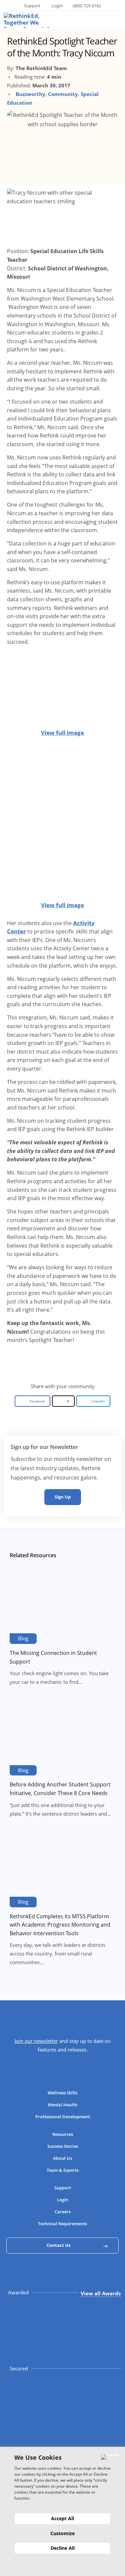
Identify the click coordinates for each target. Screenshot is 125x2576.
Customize (62, 2533)
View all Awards (101, 2293)
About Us (62, 2158)
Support (32, 6)
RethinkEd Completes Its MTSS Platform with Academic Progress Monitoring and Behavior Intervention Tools (60, 1925)
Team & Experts (63, 2170)
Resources (63, 2134)
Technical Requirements (62, 2224)
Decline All (63, 2548)
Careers (63, 2212)
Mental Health (62, 2105)
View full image (62, 733)
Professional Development (63, 2117)
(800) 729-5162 (87, 6)
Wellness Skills (62, 2093)
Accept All (62, 2518)
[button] (32, 1401)
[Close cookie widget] (110, 2457)
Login (57, 6)
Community (63, 94)
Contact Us (58, 2245)
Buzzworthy (30, 94)
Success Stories (63, 2146)
